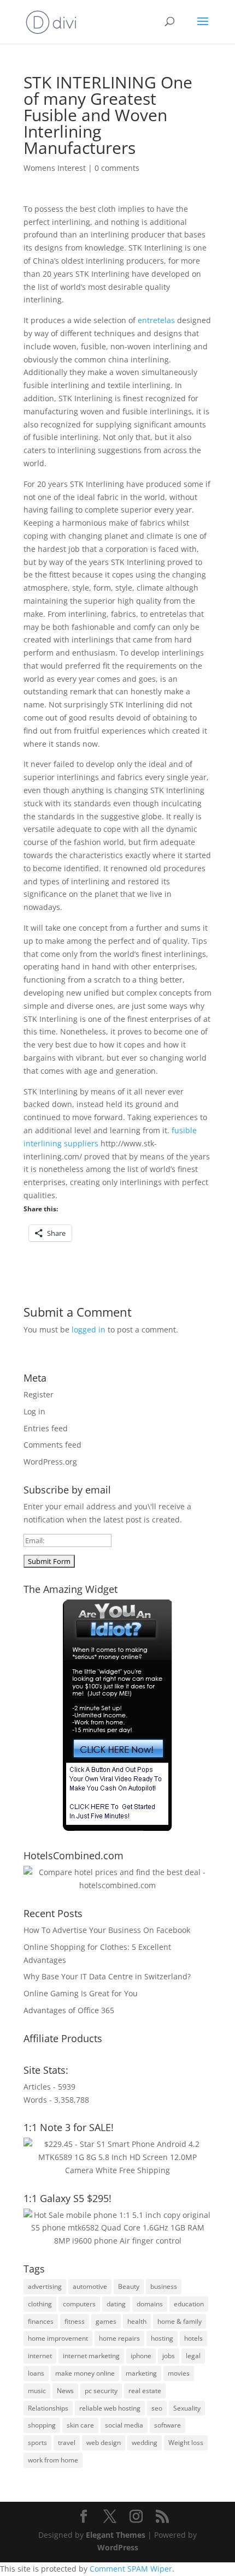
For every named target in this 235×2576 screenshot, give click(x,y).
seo (157, 2408)
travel (67, 2443)
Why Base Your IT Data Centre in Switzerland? (107, 1976)
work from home (53, 2460)
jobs (169, 2356)
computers (79, 2304)
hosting (162, 2338)
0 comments (117, 168)
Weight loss (186, 2443)
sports (37, 2443)
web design (104, 2443)
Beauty (129, 2286)
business (164, 2286)
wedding (145, 2443)
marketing (141, 2373)
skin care (80, 2425)
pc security (101, 2391)
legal (193, 2356)
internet (40, 2356)
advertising (45, 2286)
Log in (34, 1411)
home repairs (119, 2338)
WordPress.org (50, 1462)
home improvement (58, 2338)
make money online (85, 2373)
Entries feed (46, 1428)
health (137, 2321)
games (106, 2321)
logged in (89, 1329)
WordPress (118, 2547)
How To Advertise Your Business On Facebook (107, 1930)
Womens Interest (55, 168)
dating (116, 2304)
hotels (193, 2338)
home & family (180, 2321)
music (37, 2391)
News (65, 2391)
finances (41, 2321)
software (168, 2425)
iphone (141, 2356)
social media (124, 2425)
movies (179, 2373)
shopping (42, 2425)
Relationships (48, 2408)
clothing (40, 2304)
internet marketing (91, 2356)
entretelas (156, 320)
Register (39, 1394)
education (189, 2304)
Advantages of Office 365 (69, 2010)
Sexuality (187, 2408)
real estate (145, 2391)
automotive (90, 2286)
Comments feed (52, 1445)
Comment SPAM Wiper (131, 2569)
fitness (75, 2321)
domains (150, 2304)
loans (36, 2373)
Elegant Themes (116, 2535)
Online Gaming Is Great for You (81, 1993)
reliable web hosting (110, 2408)
